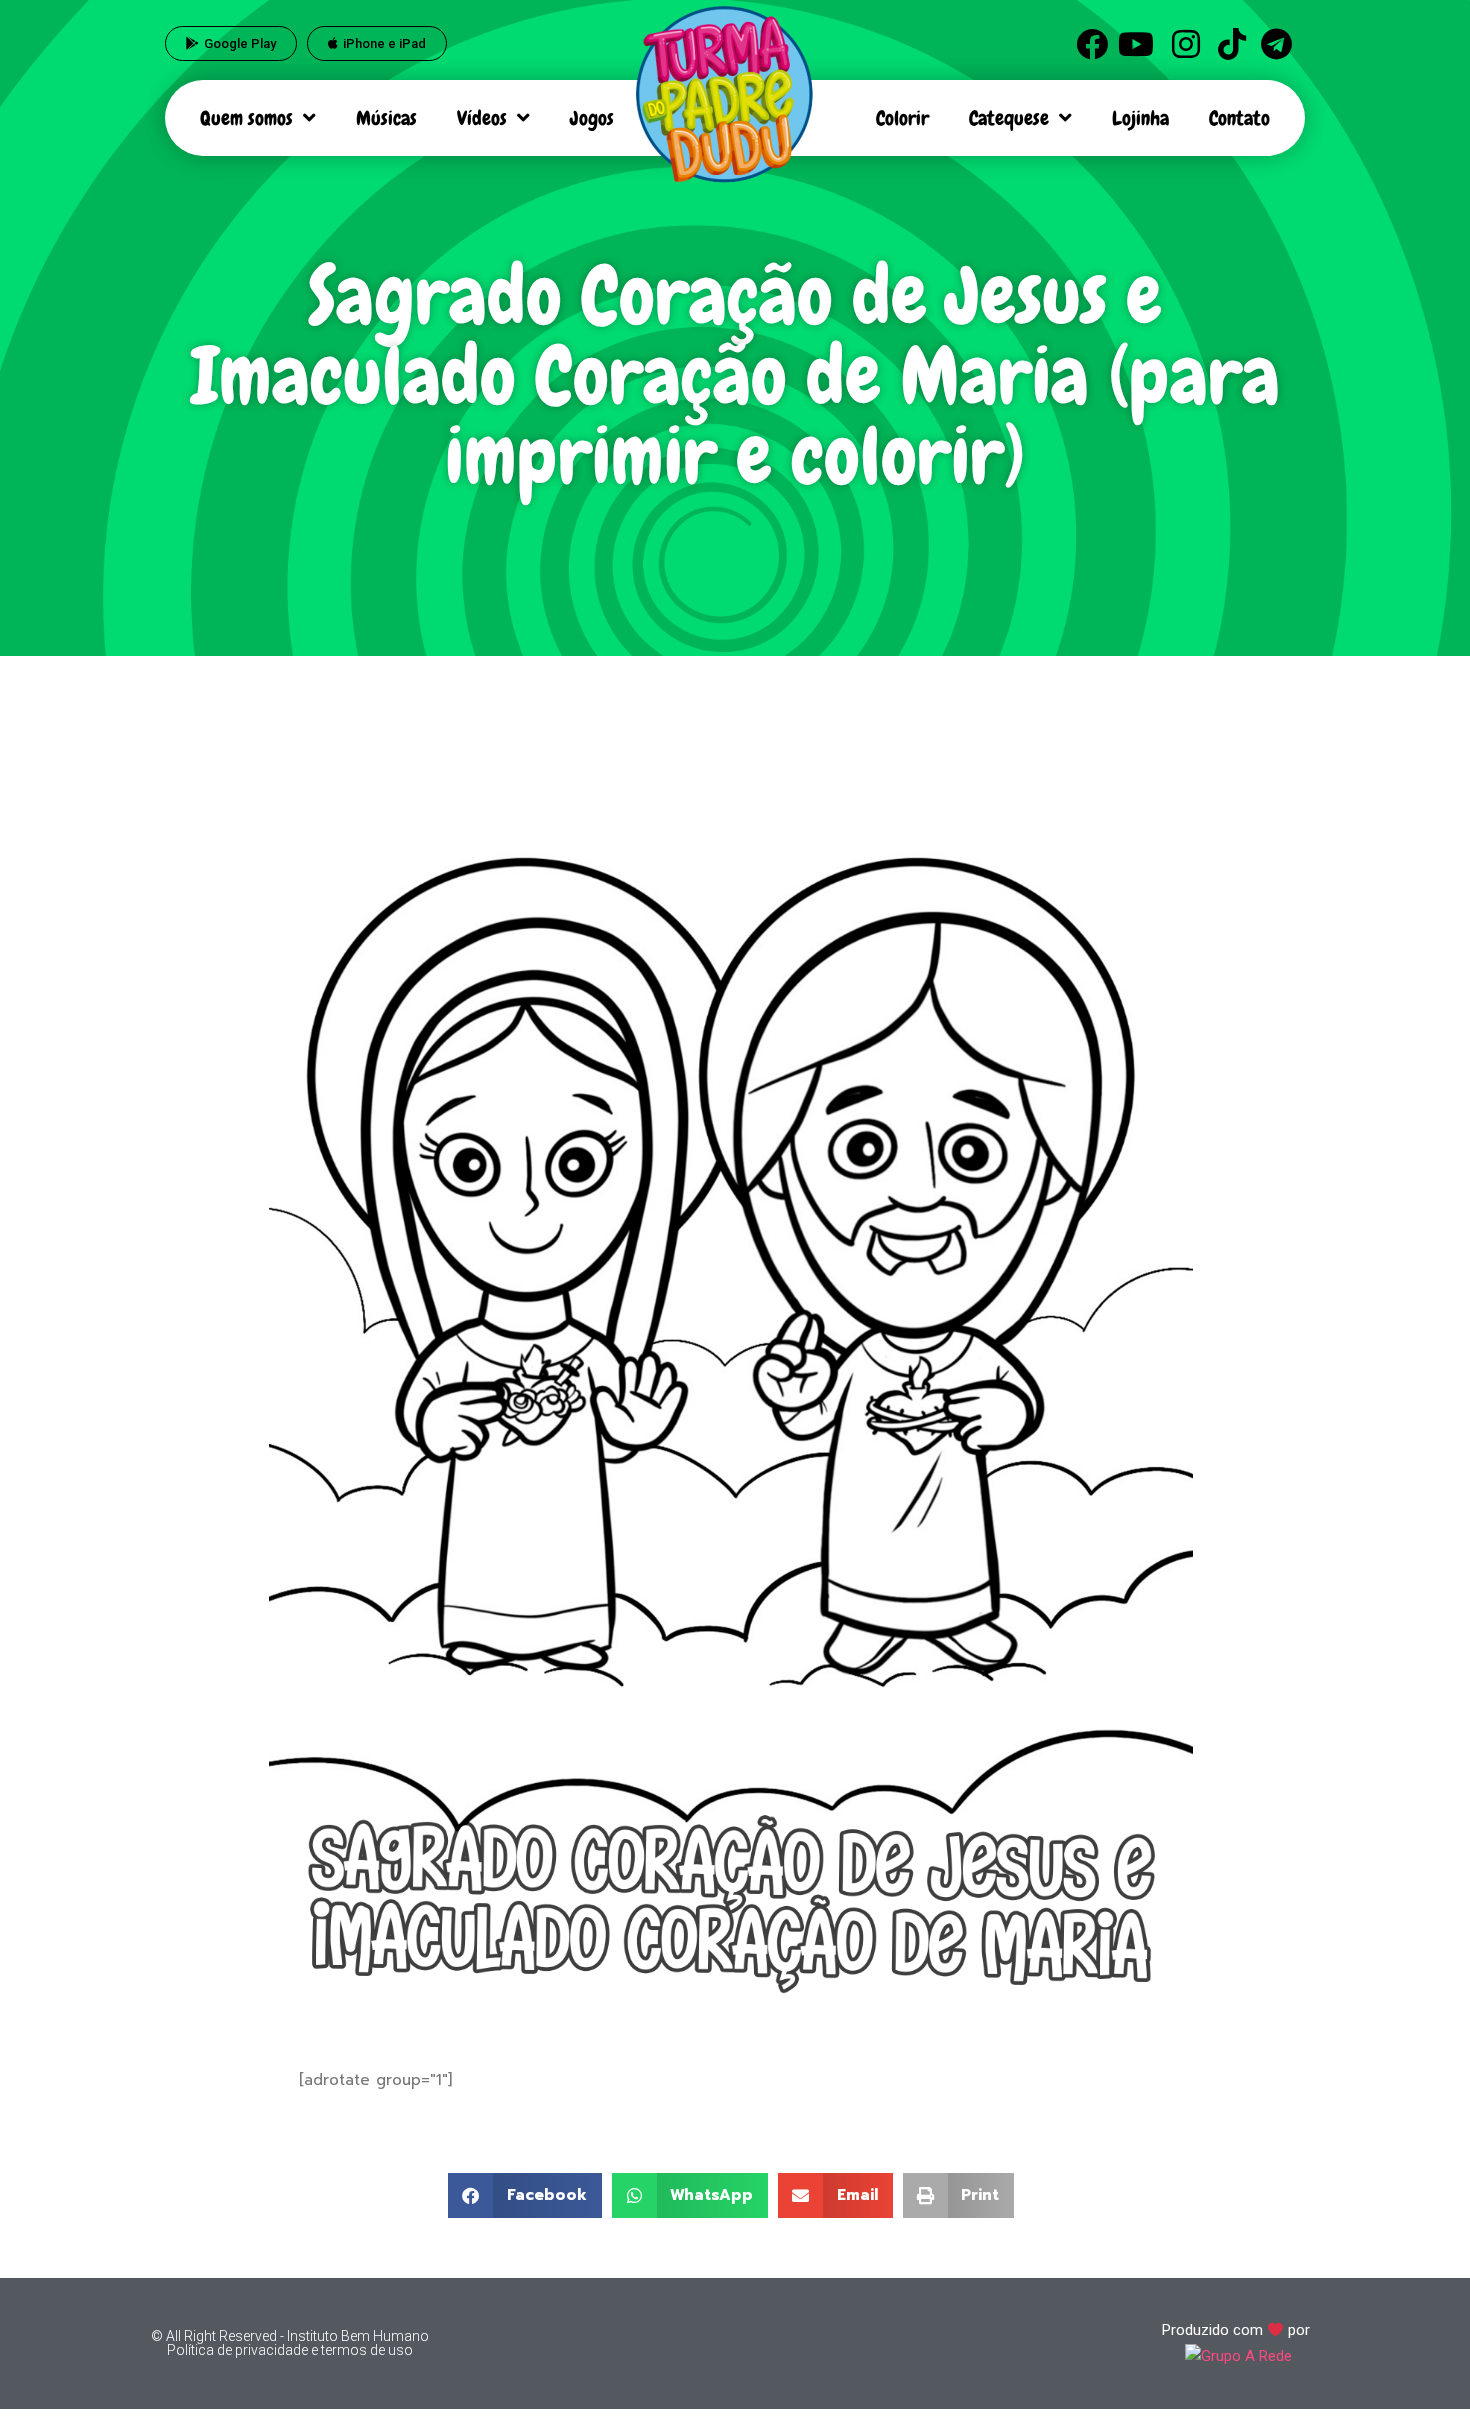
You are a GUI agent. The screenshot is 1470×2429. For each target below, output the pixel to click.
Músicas (386, 118)
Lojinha (1140, 118)
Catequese (1009, 118)
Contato (1239, 118)
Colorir (902, 118)
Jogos (592, 118)
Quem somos (246, 118)
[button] (525, 2195)
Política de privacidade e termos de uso (290, 2350)
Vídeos (482, 118)
